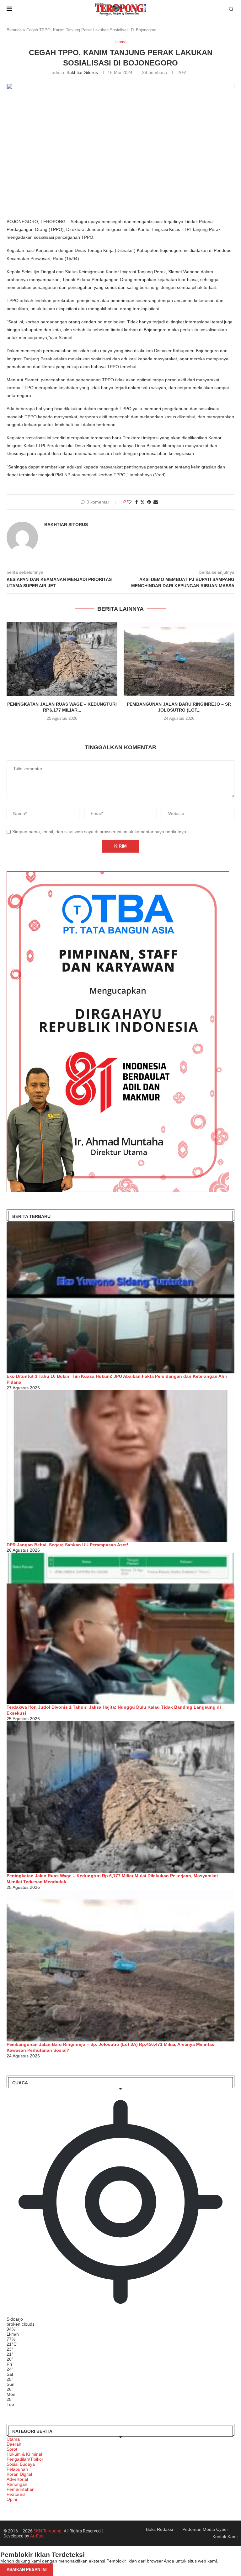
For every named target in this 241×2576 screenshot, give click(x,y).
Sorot (12, 2449)
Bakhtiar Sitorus (82, 72)
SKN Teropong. (48, 2531)
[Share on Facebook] (137, 502)
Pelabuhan (17, 2469)
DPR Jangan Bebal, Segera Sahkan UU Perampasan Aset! (67, 1545)
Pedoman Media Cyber (205, 2529)
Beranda (14, 30)
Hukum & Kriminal (24, 2454)
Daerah (14, 2444)
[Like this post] (129, 502)
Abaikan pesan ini (27, 2570)
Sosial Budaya (21, 2464)
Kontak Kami (225, 2537)
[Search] (231, 9)
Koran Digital (19, 2474)
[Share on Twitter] (142, 502)
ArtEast (37, 2536)
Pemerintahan (21, 2489)
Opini (12, 2499)
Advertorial (17, 2479)
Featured (16, 2494)
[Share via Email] (156, 502)
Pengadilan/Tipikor (25, 2459)
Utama (13, 2439)
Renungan (17, 2484)
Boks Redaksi (159, 2529)
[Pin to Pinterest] (149, 502)
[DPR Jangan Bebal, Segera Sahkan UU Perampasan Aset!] (120, 1466)
